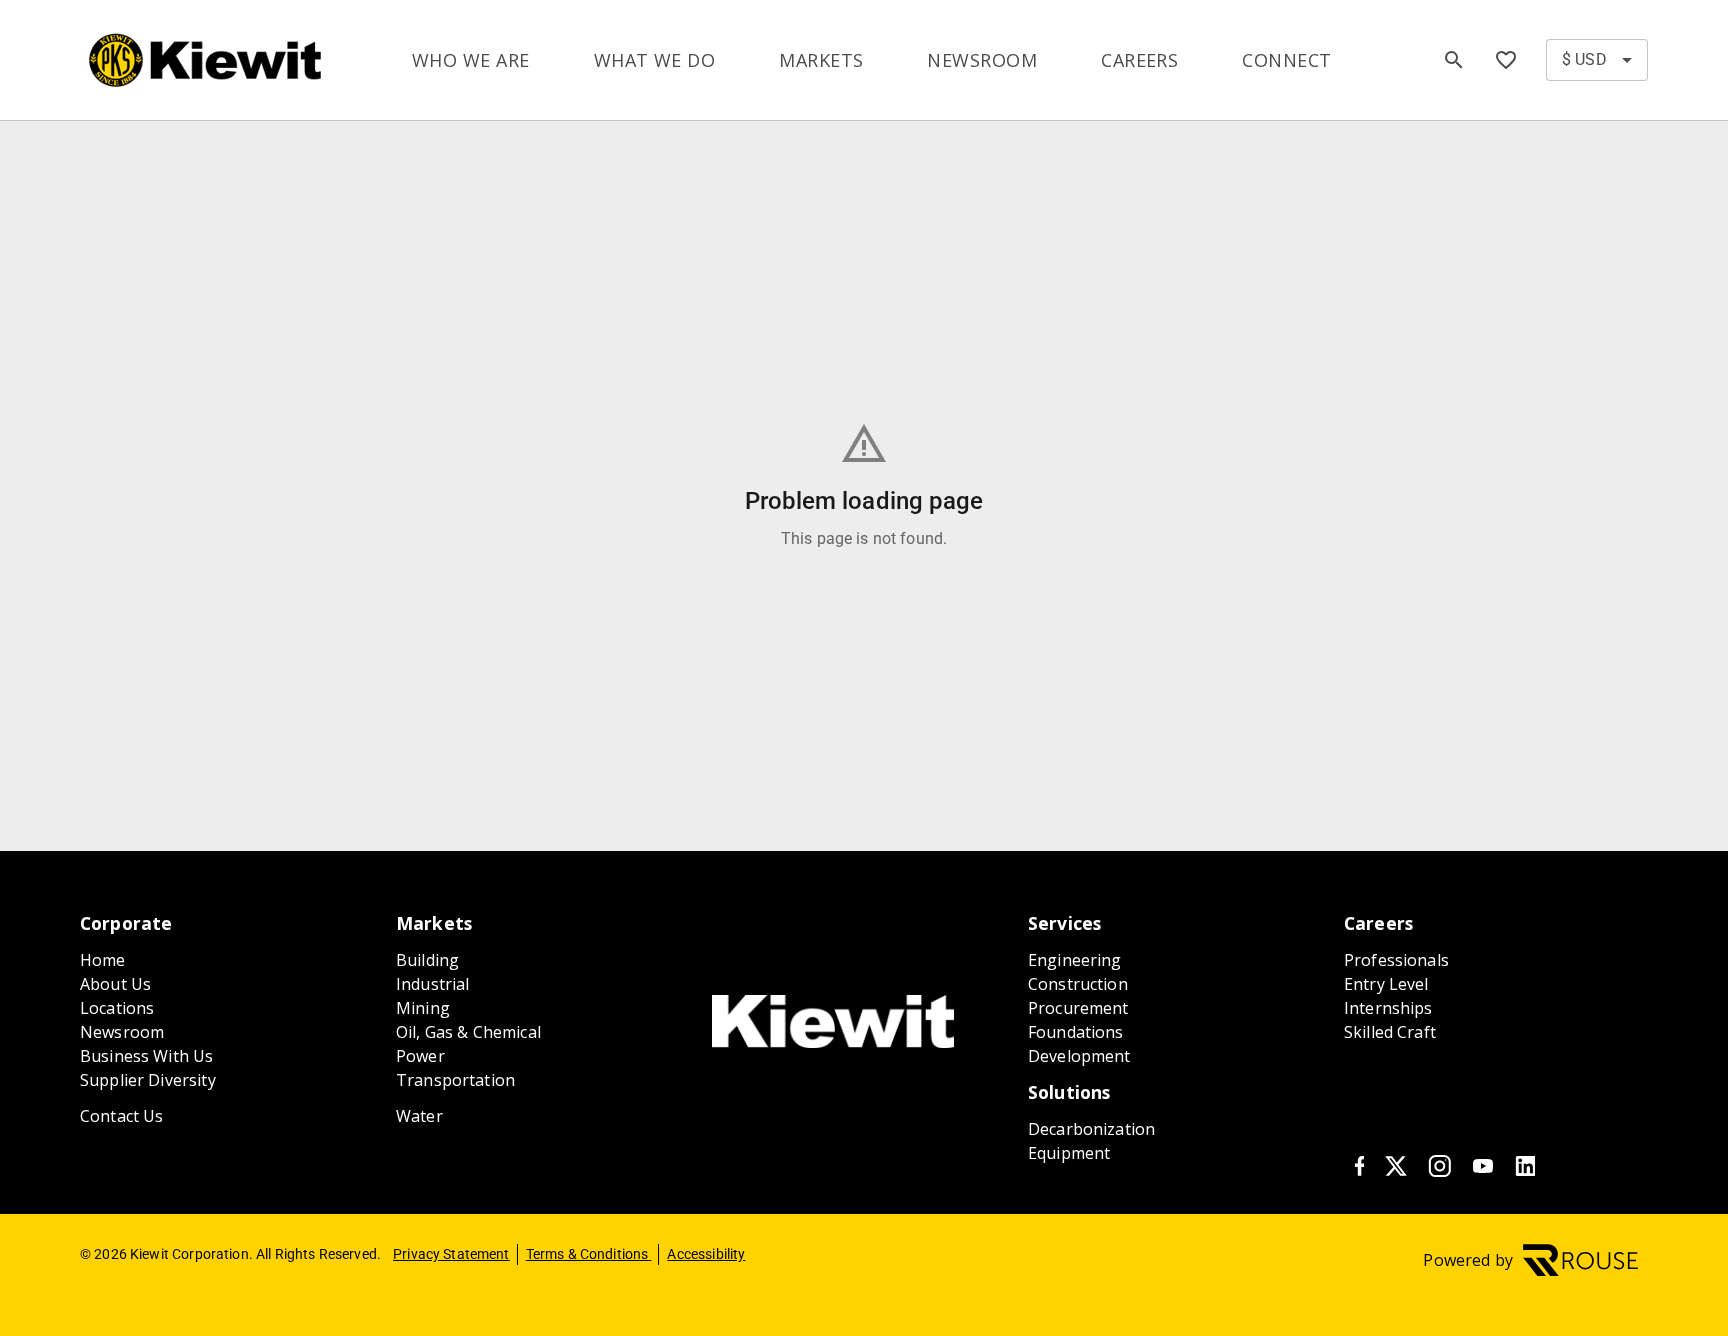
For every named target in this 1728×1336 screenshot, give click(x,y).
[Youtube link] (1483, 1170)
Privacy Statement (451, 1254)
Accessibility (706, 1254)
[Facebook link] (1359, 1170)
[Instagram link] (1439, 1170)
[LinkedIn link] (1525, 1170)
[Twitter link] (1396, 1170)
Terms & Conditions (589, 1254)
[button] (1506, 60)
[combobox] (1597, 60)
